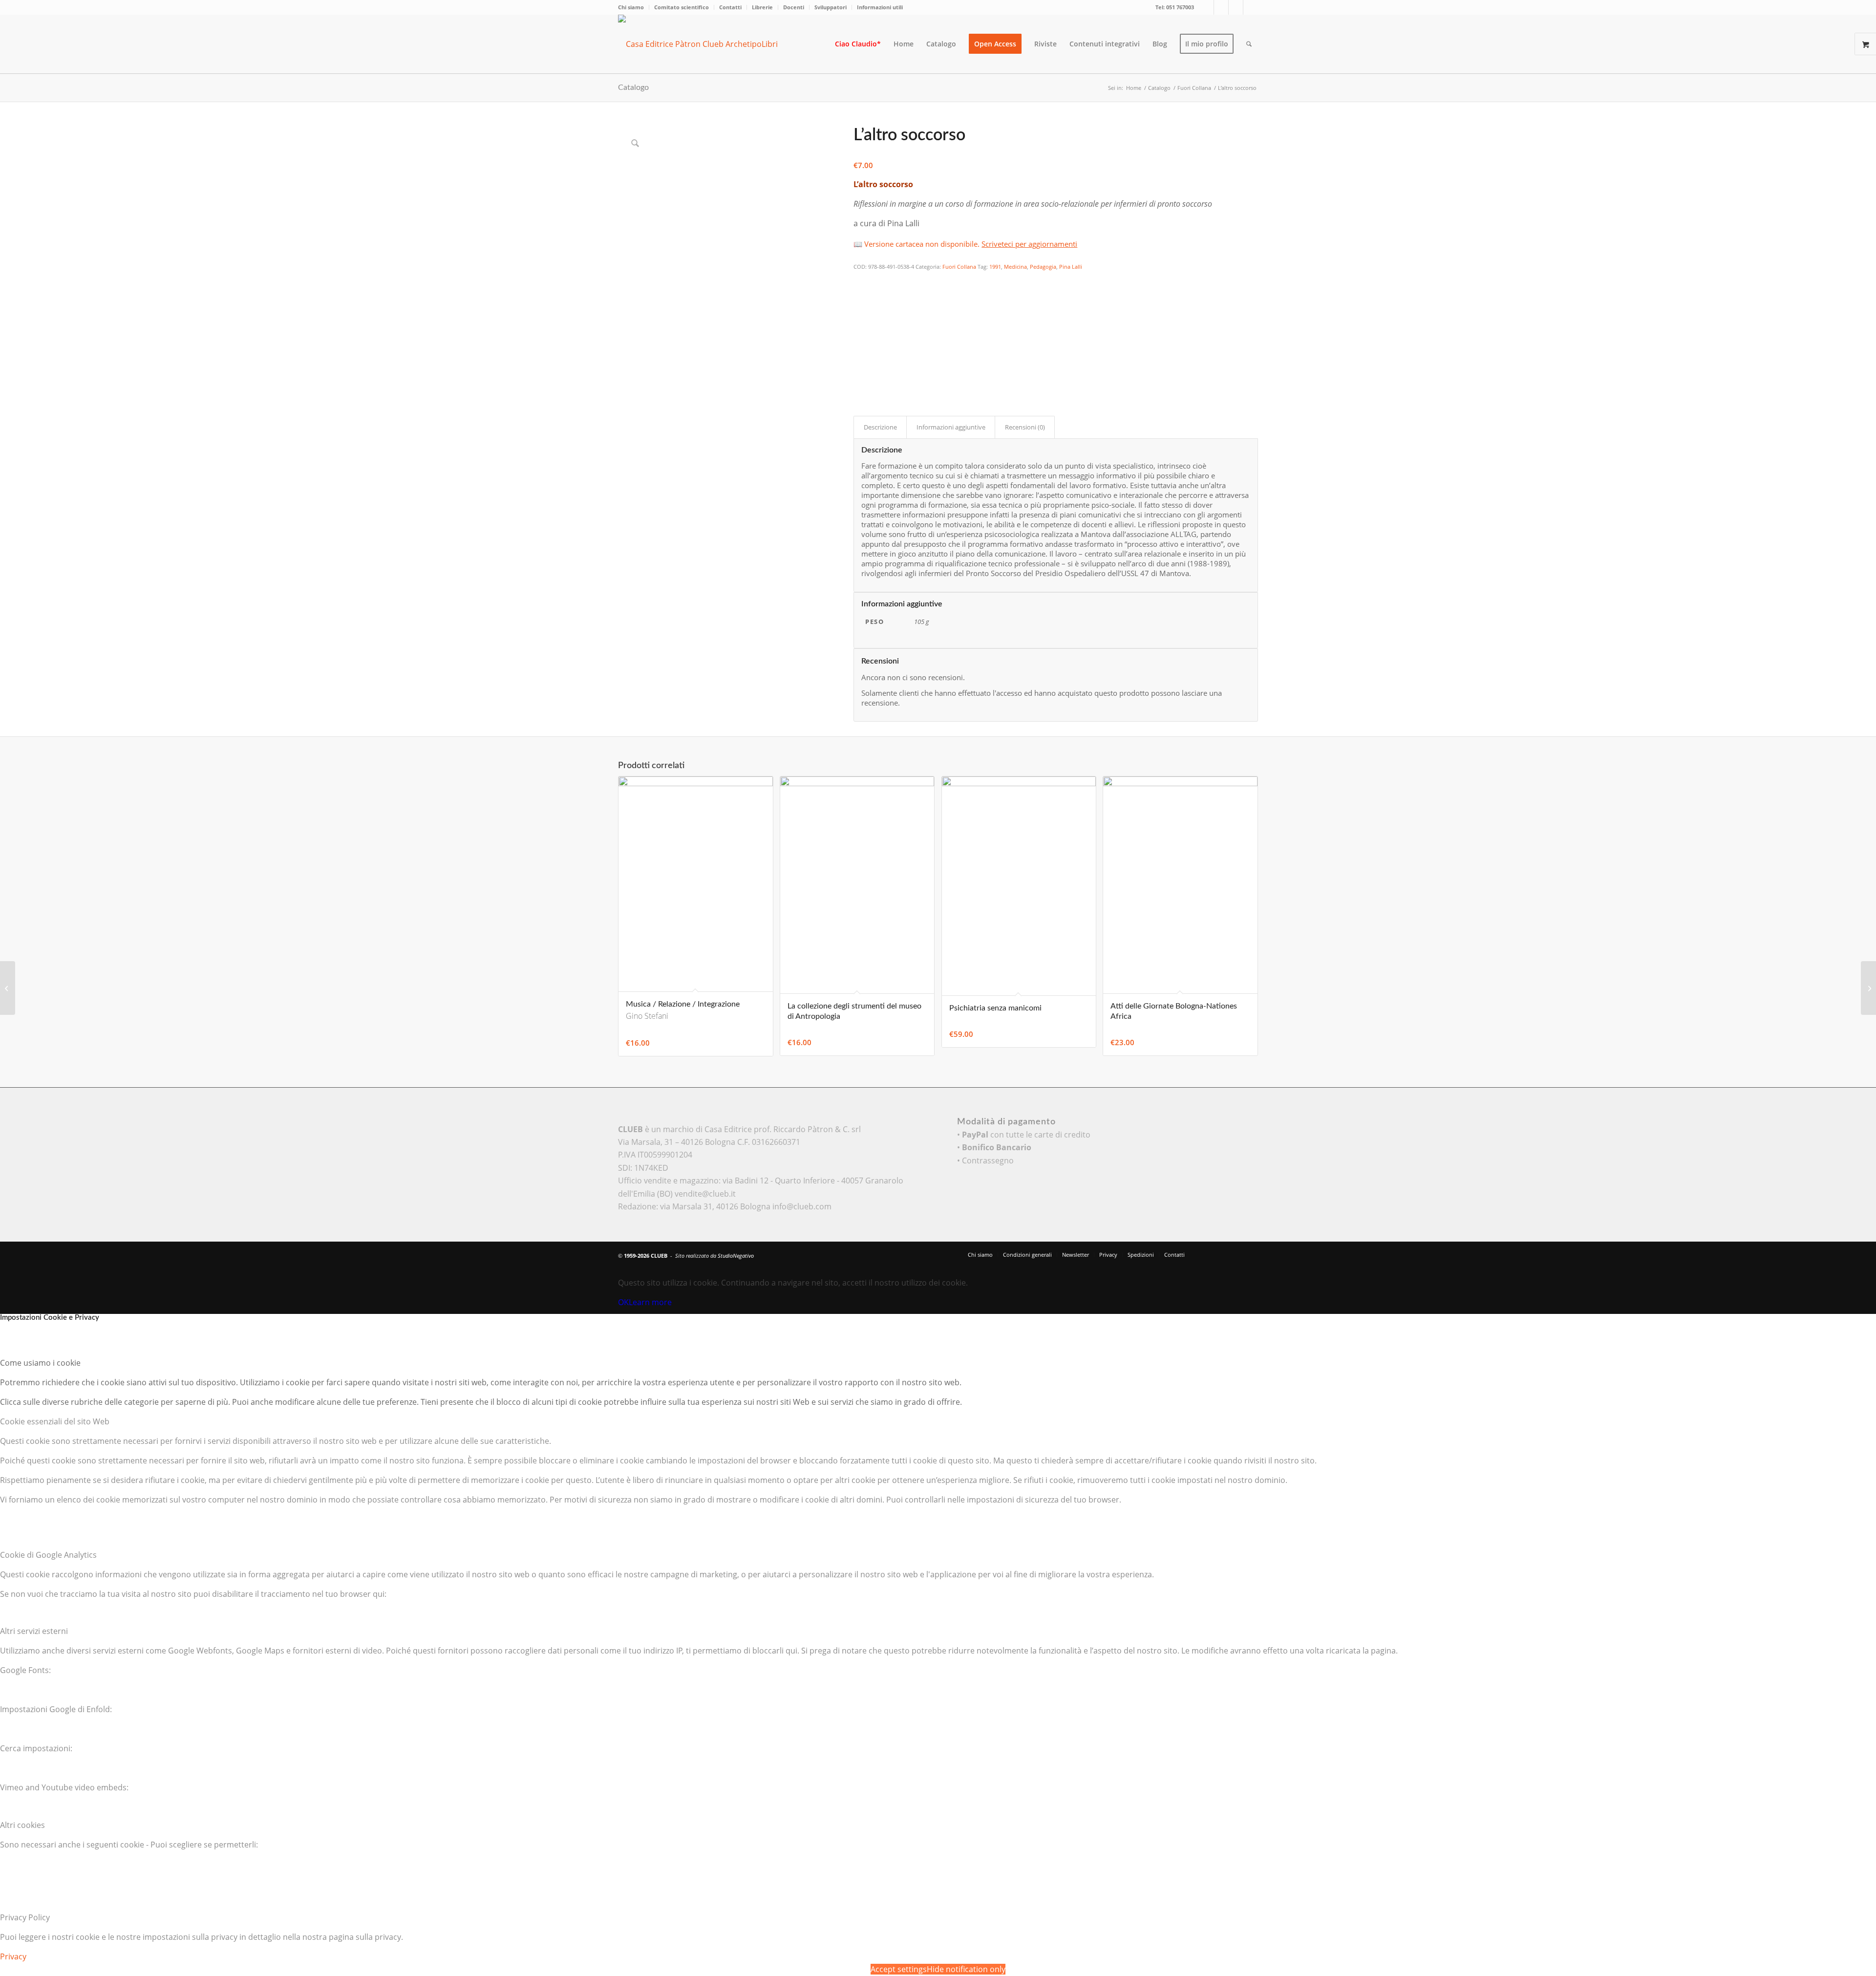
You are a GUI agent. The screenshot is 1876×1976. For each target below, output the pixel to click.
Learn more (650, 1302)
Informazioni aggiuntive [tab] (951, 427)
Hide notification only (966, 1969)
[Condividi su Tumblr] (860, 347)
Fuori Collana (959, 267)
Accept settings (899, 1969)
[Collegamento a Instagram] (1236, 7)
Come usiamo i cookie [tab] (40, 1363)
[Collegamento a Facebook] (1221, 7)
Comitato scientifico (682, 7)
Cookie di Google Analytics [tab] (48, 1555)
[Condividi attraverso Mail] (860, 361)
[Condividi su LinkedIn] (860, 334)
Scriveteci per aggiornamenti (1029, 244)
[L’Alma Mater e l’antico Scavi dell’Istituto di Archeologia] (8, 988)
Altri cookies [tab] (22, 1825)
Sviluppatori (831, 7)
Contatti (730, 7)
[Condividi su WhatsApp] (860, 307)
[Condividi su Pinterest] (860, 321)
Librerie (762, 7)
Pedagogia (1043, 267)
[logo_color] (706, 44)
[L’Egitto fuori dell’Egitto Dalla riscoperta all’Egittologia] (1868, 988)
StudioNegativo (736, 1256)
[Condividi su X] (860, 294)
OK (623, 1302)
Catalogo (633, 87)
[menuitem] (634, 7)
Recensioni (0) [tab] (1025, 427)
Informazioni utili (880, 7)
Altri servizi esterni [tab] (34, 1631)
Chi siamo (631, 7)
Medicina (1015, 267)
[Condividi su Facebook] (860, 280)
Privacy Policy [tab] (25, 1917)
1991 (995, 267)
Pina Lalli (1071, 267)
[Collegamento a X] (1206, 7)
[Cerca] (1249, 44)
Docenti (794, 7)
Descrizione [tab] (880, 427)
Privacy (13, 1956)
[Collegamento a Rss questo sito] (1251, 7)
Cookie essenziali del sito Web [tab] (55, 1421)
